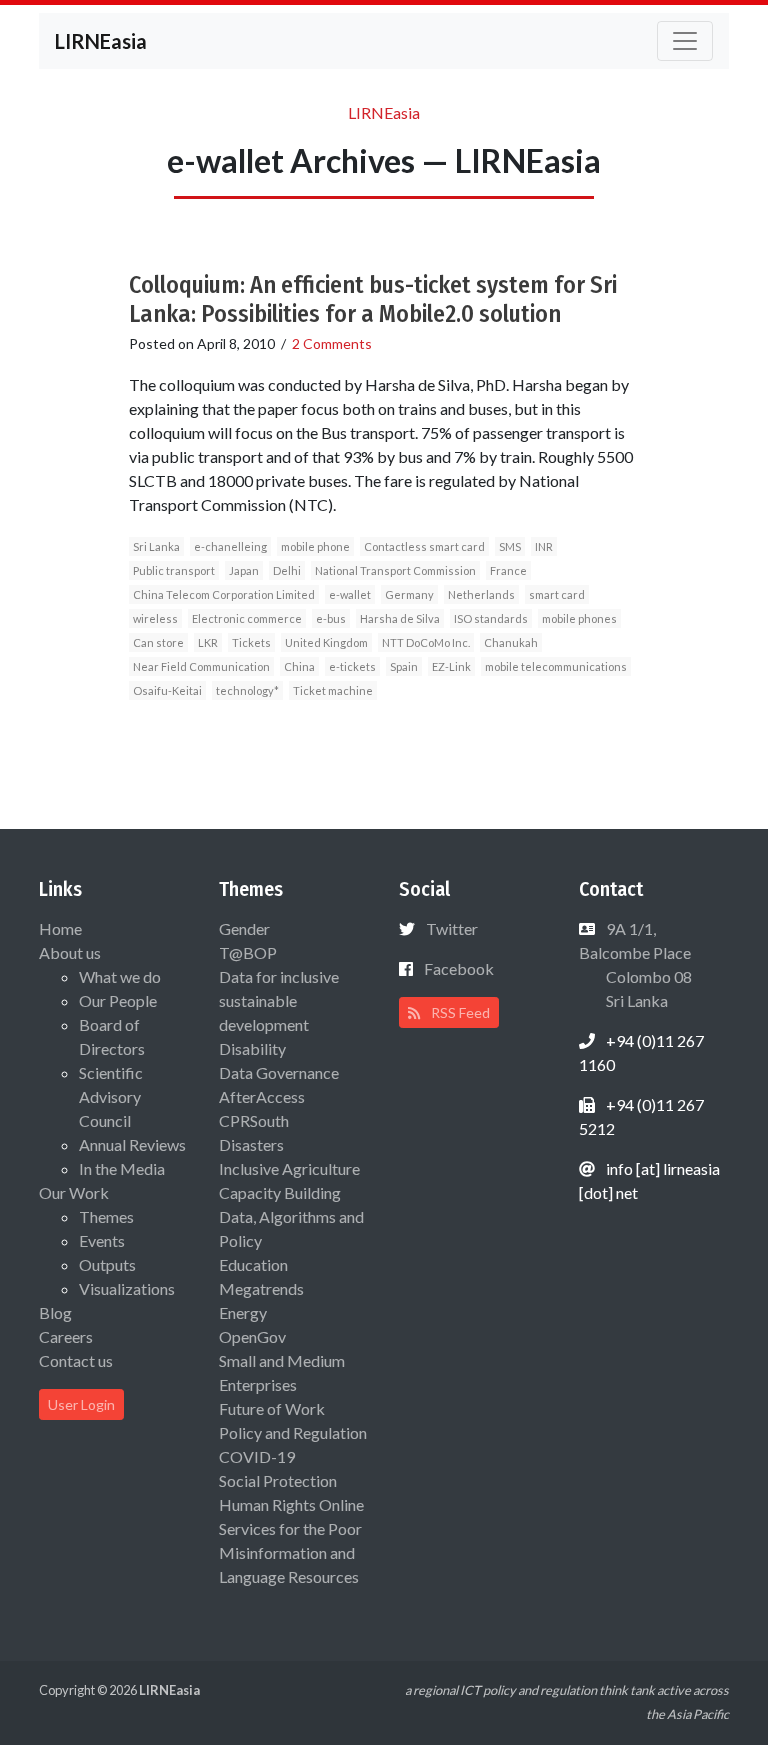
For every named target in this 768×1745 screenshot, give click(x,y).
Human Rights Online (291, 1504)
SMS (510, 546)
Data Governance (279, 1072)
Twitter (452, 928)
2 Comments (332, 343)
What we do (120, 976)
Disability (252, 1048)
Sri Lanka (156, 546)
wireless (155, 618)
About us (70, 952)
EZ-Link (451, 666)
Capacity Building (280, 1192)
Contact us (76, 1360)
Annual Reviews (132, 1144)
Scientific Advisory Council (111, 1096)
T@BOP (248, 952)
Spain (404, 666)
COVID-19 (257, 1456)
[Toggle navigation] (685, 41)
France (508, 570)
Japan (244, 570)
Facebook (459, 968)
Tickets (251, 642)
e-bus (331, 618)
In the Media (122, 1168)
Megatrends (261, 1288)
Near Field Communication (201, 666)
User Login (81, 1404)
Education (253, 1264)
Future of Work (272, 1408)
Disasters (251, 1144)
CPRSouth (254, 1120)
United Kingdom (326, 642)
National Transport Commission (395, 570)
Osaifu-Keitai (167, 690)
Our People (118, 1000)
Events (102, 1240)
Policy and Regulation (293, 1432)
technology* (247, 690)
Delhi (287, 570)
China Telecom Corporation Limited (224, 594)
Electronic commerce (247, 618)
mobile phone (315, 546)
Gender (244, 928)
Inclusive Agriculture (289, 1168)
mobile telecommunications (556, 666)
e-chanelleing (230, 546)
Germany (409, 594)
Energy (243, 1312)
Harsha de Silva (400, 618)
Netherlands (481, 594)
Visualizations (127, 1288)
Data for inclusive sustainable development (279, 1000)
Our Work (74, 1192)
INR (544, 546)
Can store (158, 642)
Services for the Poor (290, 1528)
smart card (557, 594)
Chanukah (511, 642)
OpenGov (252, 1336)
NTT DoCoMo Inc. (426, 642)
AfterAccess (262, 1096)
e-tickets (352, 666)
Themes (106, 1216)
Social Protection (278, 1480)
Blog (55, 1312)
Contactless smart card (424, 546)
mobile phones (579, 618)
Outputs (107, 1264)
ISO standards (491, 618)
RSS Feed (459, 1012)
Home (60, 928)
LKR (208, 642)
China (299, 666)
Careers (66, 1336)
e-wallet (350, 594)
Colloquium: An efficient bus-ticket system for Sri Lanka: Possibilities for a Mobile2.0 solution (373, 299)
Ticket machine (333, 690)
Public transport (174, 570)
